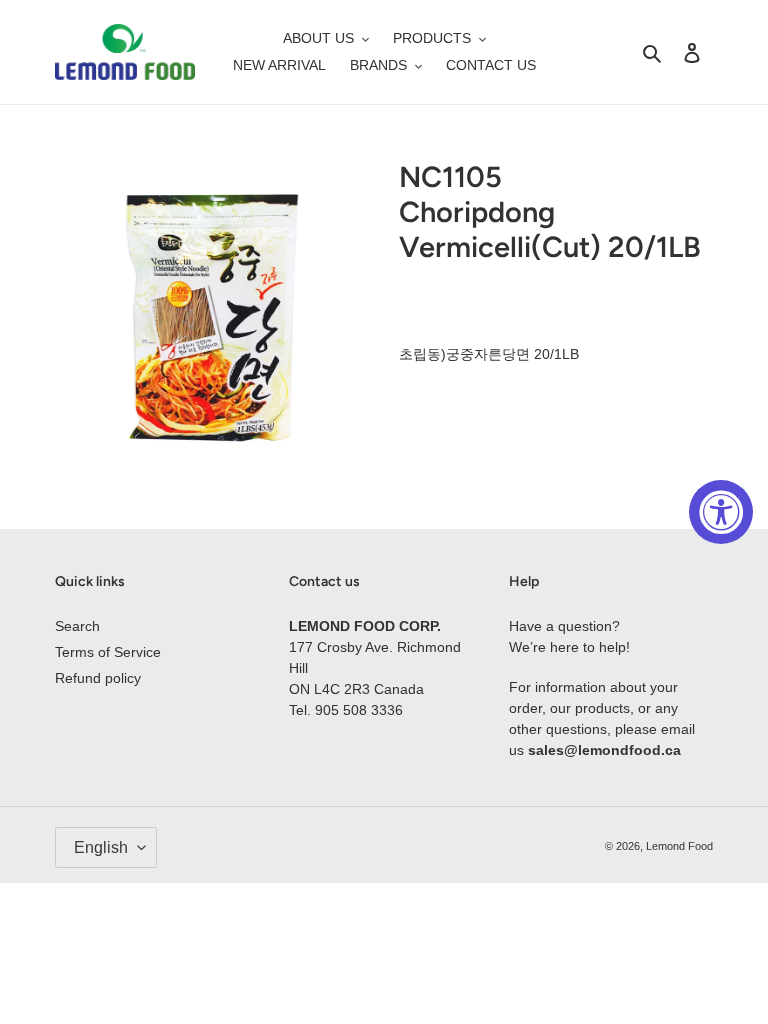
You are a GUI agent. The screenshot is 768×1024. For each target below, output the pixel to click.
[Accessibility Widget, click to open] (721, 512)
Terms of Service (108, 652)
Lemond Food (679, 846)
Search (77, 626)
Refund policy (98, 678)
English (101, 847)
